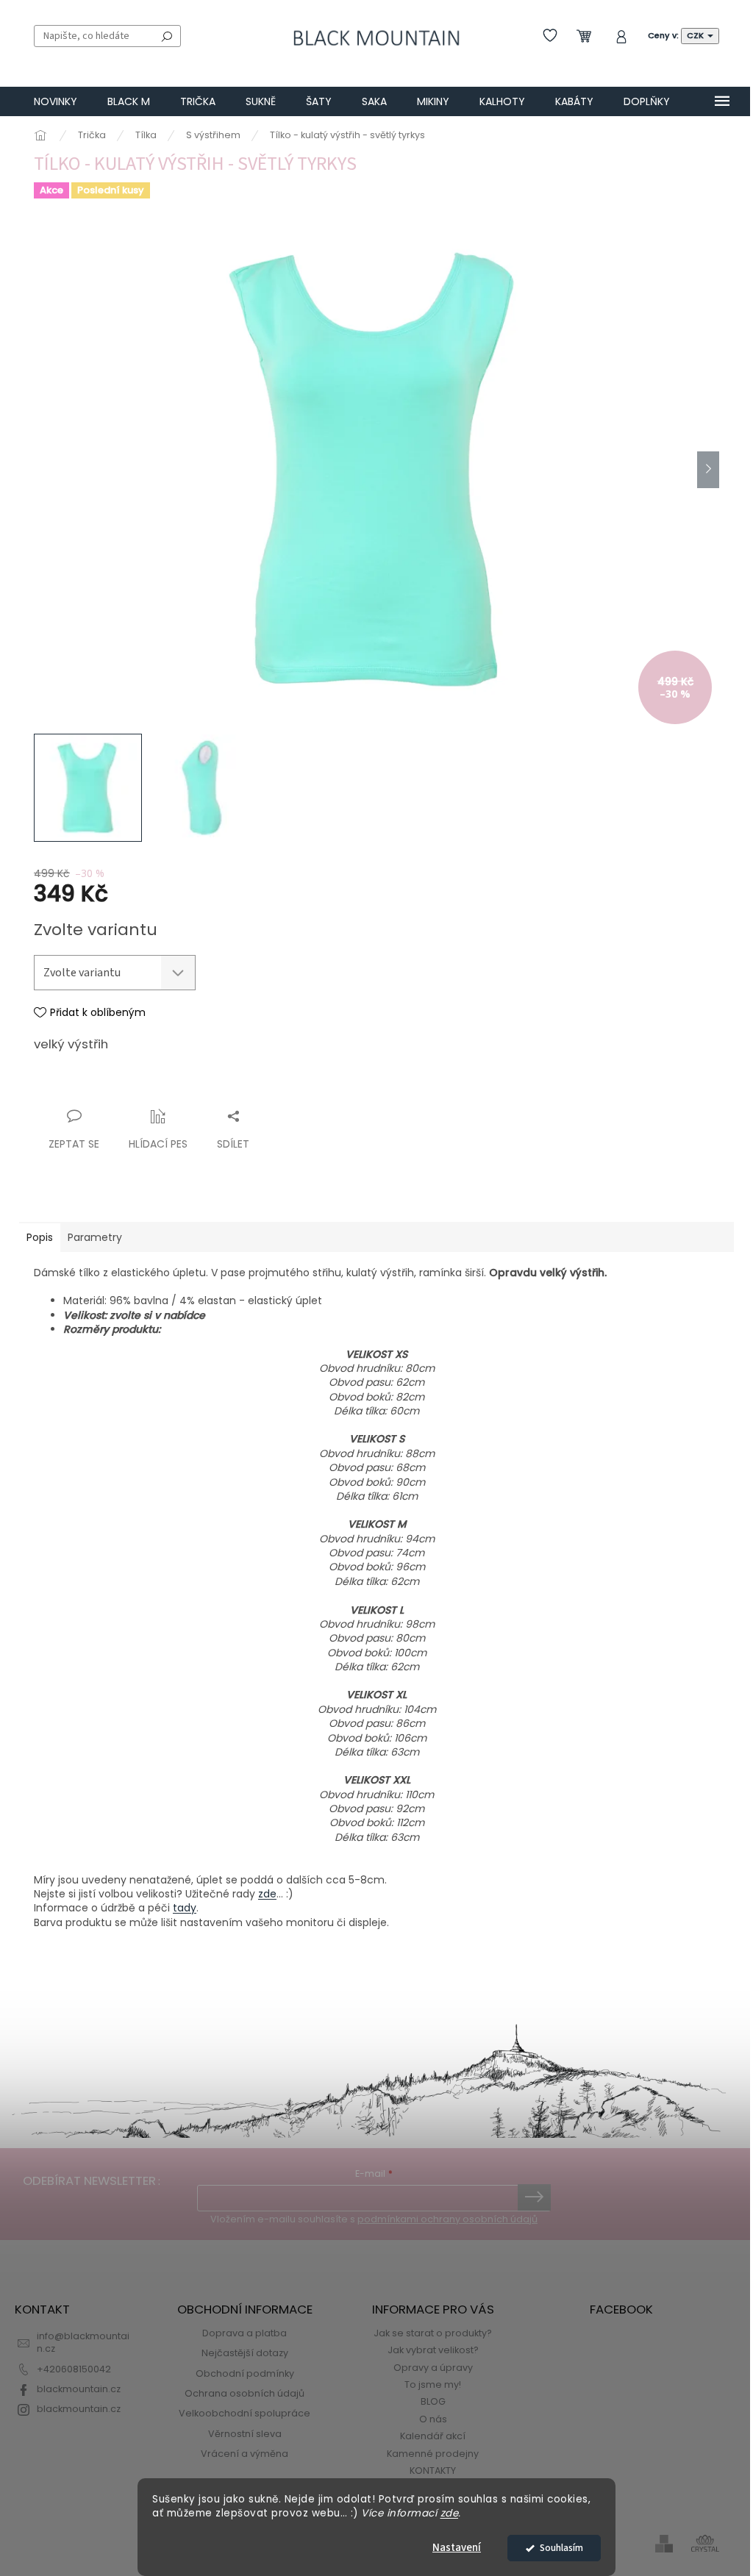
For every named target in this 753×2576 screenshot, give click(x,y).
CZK (696, 35)
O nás (433, 2419)
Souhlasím (561, 2548)
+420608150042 (74, 2369)
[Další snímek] (708, 470)
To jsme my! (433, 2384)
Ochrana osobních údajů (245, 2393)
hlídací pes (158, 1144)
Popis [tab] (40, 1237)
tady (185, 1908)
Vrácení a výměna (245, 2454)
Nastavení (457, 2548)
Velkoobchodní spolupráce (245, 2413)
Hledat (167, 36)
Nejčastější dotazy (245, 2353)
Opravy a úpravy (433, 2368)
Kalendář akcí (433, 2436)
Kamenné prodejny (433, 2454)
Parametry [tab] (95, 1237)
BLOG (433, 2401)
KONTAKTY (433, 2471)
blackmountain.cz (79, 2389)
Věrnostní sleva (245, 2434)
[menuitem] (56, 101)
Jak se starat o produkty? (433, 2333)
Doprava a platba (245, 2333)
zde (450, 2513)
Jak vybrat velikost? (433, 2350)
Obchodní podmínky (245, 2373)
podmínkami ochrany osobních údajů (447, 2219)
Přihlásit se (534, 2197)
